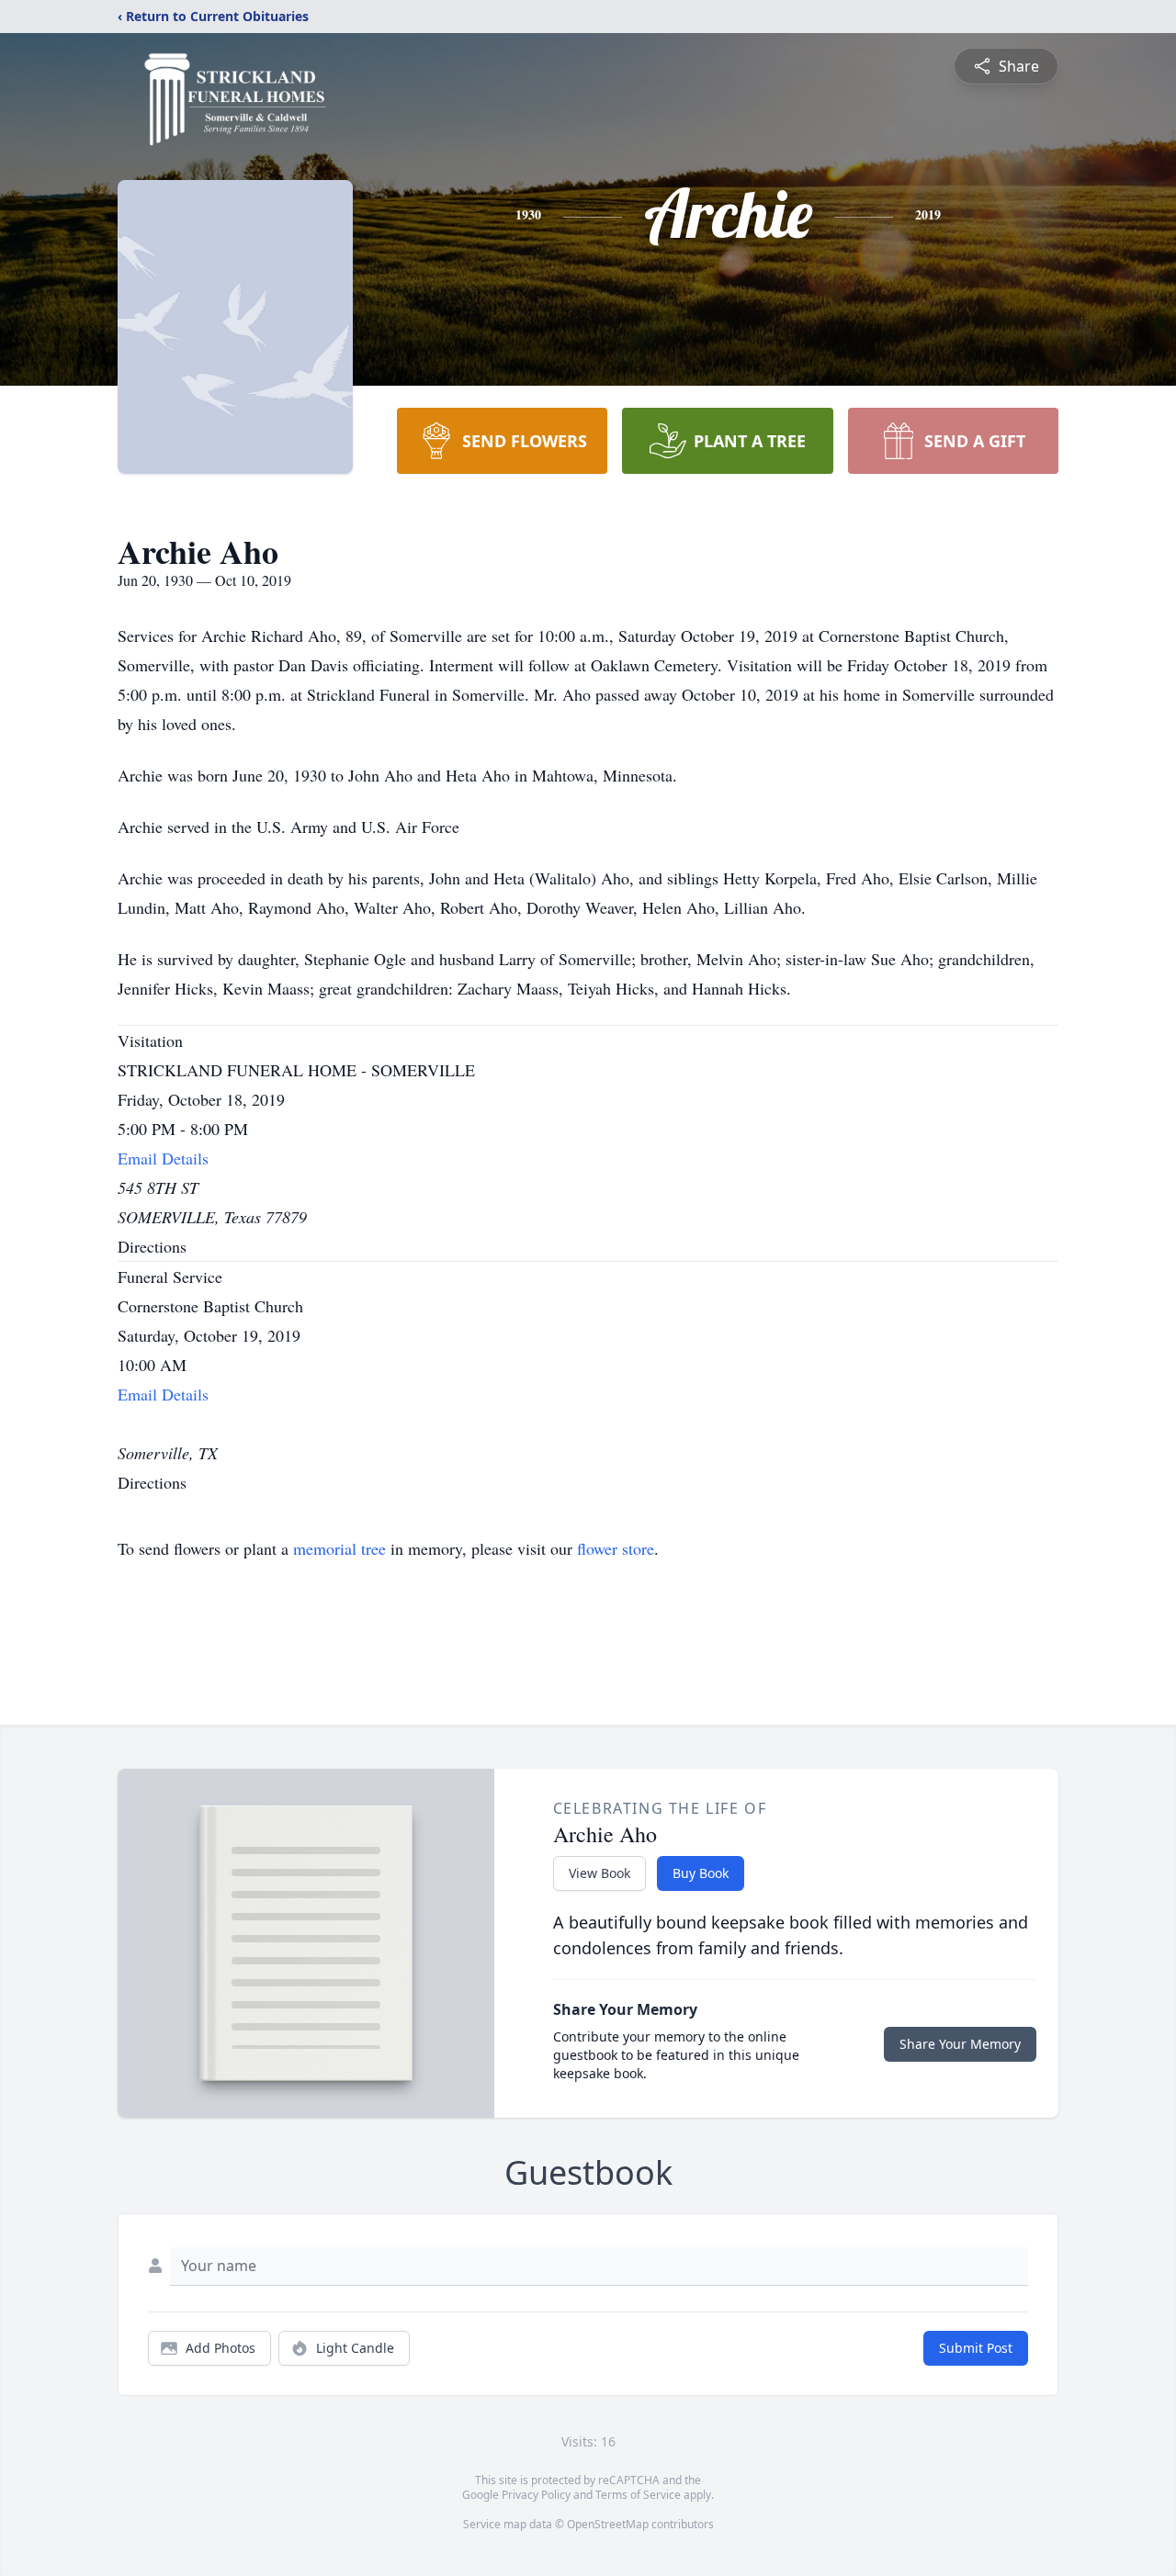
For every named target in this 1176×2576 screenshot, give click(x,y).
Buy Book (701, 1873)
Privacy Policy (536, 2495)
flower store (616, 1548)
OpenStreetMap (608, 2524)
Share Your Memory (960, 2044)
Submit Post (976, 2348)
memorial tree (339, 1548)
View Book (599, 1873)
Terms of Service (638, 2495)
